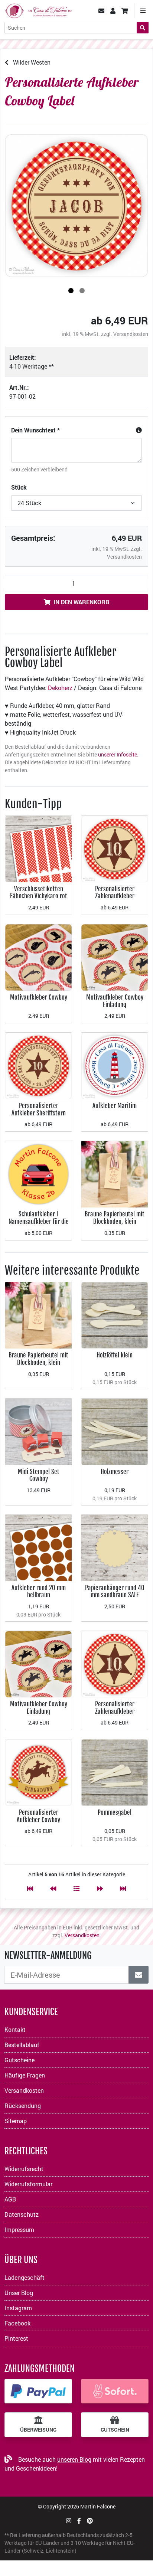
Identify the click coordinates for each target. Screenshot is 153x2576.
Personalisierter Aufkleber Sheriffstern (39, 1109)
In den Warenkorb (81, 602)
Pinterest (16, 2338)
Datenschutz (22, 2214)
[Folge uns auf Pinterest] (90, 2521)
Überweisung (38, 2430)
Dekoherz (60, 688)
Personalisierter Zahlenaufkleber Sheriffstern (115, 896)
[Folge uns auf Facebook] (79, 2521)
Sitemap (16, 2121)
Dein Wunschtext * (35, 430)
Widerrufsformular (28, 2184)
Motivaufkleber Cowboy (39, 997)
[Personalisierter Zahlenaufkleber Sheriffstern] (115, 848)
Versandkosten (131, 334)
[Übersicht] (76, 1888)
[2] (82, 291)
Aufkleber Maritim (115, 1106)
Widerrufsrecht (24, 2169)
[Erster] (30, 1888)
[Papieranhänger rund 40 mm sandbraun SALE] (115, 1547)
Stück (19, 487)
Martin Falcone (98, 2506)
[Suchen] (143, 28)
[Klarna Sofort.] (115, 2391)
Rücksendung (23, 2106)
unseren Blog (74, 2459)
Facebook (17, 2323)
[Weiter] (100, 1888)
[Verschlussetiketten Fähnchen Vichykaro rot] (38, 848)
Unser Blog (19, 2293)
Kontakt (15, 2029)
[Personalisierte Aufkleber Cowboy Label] (76, 206)
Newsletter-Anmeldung (48, 1955)
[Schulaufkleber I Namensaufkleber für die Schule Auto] (38, 1173)
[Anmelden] (139, 1975)
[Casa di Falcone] (38, 10)
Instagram (18, 2308)
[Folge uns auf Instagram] (69, 2521)
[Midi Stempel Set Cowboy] (38, 1431)
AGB (10, 2199)
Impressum (19, 2230)
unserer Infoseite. (118, 754)
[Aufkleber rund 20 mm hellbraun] (38, 1547)
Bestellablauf (22, 2045)
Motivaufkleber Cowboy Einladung (115, 1001)
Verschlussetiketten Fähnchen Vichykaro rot (39, 893)
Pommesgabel (115, 1812)
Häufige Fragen (25, 2075)
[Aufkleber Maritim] (115, 1065)
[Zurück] (53, 1888)
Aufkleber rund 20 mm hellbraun (39, 1591)
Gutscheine (19, 2060)
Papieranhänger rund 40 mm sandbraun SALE (115, 1591)
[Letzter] (123, 1888)
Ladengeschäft (25, 2277)
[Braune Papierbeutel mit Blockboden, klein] (115, 1173)
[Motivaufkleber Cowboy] (38, 957)
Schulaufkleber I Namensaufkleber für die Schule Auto (39, 1221)
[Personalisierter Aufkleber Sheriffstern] (38, 1065)
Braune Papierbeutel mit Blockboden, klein (115, 1218)
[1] (71, 291)
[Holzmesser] (115, 1431)
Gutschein (115, 2430)
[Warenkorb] (125, 11)
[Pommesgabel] (115, 1772)
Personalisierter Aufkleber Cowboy (38, 1816)
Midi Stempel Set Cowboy (39, 1475)
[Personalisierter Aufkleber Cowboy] (38, 1772)
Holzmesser (115, 1472)
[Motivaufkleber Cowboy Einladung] (115, 957)
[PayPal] (38, 2391)
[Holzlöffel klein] (115, 1315)
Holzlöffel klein (115, 1355)
